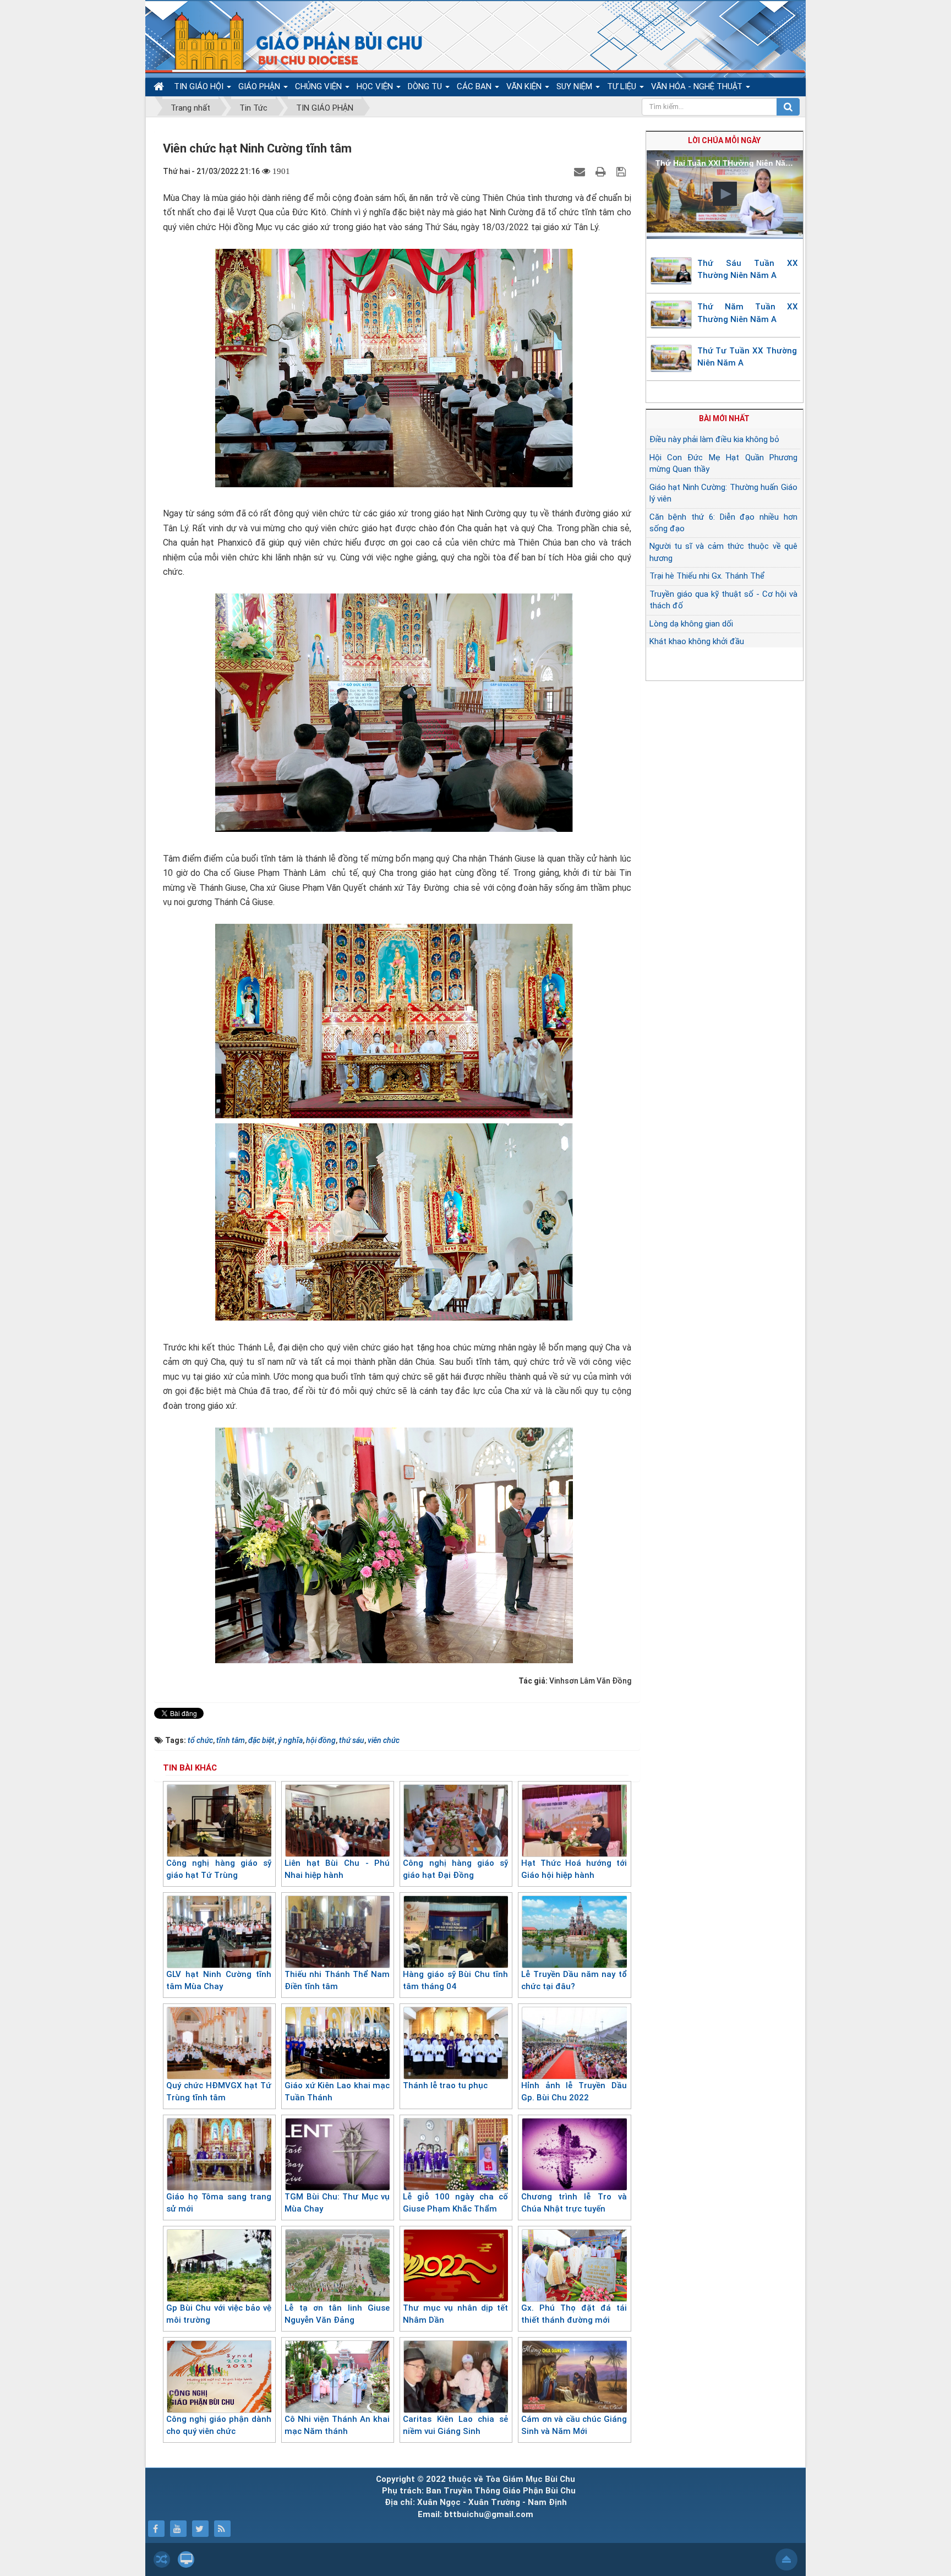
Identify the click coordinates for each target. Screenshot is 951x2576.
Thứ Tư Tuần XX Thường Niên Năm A (747, 357)
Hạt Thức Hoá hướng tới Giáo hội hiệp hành (574, 1869)
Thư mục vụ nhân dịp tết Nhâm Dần (455, 2314)
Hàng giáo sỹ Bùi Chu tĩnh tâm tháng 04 (455, 1981)
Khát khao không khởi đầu (697, 641)
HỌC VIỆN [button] (376, 86)
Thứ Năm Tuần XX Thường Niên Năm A (748, 313)
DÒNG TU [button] (426, 86)
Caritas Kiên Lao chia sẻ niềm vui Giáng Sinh (455, 2425)
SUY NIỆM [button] (575, 86)
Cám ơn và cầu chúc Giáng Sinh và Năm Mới (574, 2425)
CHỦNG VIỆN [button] (319, 86)
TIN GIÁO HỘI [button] (200, 86)
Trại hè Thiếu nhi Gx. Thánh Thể (707, 576)
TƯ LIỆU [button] (623, 86)
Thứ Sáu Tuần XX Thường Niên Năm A (748, 269)
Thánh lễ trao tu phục (445, 2085)
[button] (725, 194)
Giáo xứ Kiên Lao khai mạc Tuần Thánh (337, 2092)
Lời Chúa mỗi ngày (724, 140)
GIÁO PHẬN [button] (260, 86)
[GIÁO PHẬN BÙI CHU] (290, 41)
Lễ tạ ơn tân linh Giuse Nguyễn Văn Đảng (337, 2314)
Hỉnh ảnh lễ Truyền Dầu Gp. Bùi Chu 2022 (574, 2092)
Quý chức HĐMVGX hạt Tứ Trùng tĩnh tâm (219, 2092)
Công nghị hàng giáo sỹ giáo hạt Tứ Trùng (219, 1869)
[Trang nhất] (160, 87)
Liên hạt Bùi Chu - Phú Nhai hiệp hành (337, 1869)
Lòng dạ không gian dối (691, 624)
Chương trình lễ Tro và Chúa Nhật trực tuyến (574, 2203)
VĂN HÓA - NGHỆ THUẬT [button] (698, 86)
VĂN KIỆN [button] (525, 86)
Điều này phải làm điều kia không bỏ (714, 439)
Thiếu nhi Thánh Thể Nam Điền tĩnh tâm (337, 1981)
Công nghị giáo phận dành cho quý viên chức (219, 2425)
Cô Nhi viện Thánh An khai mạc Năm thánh (337, 2425)
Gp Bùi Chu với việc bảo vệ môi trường (219, 2314)
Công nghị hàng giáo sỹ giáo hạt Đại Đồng (455, 1869)
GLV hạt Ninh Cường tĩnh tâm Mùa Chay (219, 1981)
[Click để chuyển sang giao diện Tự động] (162, 2559)
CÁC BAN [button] (475, 86)
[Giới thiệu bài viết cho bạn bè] (581, 171)
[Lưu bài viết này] (622, 171)
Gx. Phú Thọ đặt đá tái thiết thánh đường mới (574, 2314)
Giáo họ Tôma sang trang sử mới (219, 2203)
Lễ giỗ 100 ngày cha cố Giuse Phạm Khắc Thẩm (455, 2203)
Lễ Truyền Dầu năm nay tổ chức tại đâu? (574, 1981)
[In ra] (602, 171)
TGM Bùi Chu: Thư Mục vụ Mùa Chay (337, 2203)
